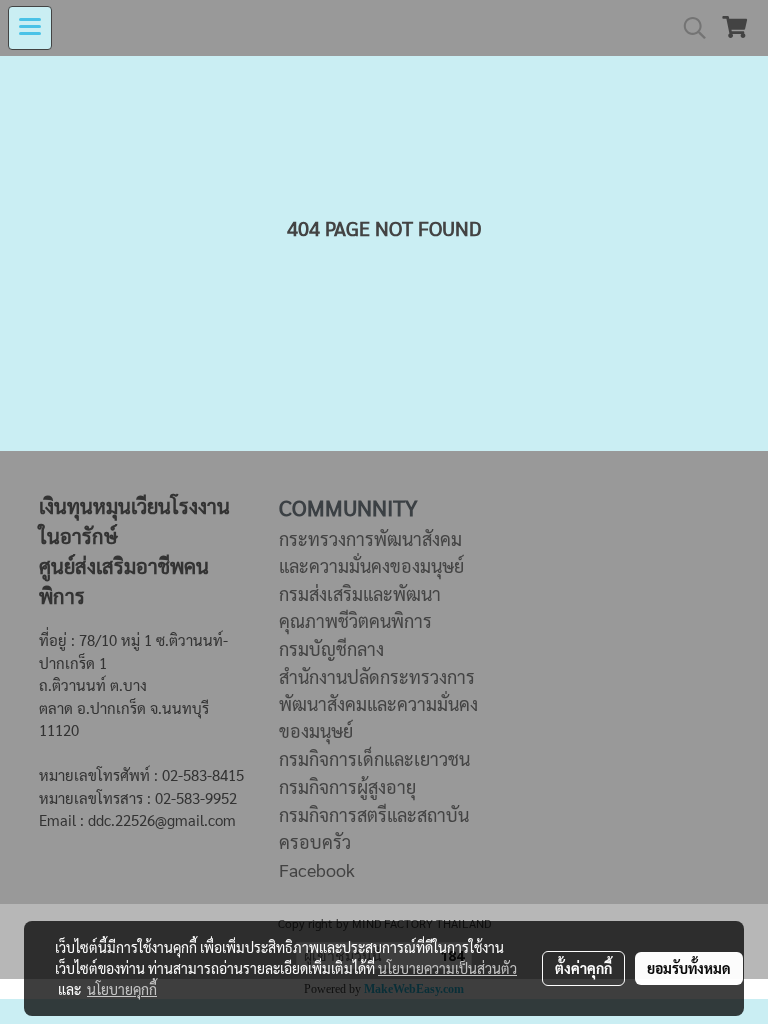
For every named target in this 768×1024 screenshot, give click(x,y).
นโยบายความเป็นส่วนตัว (447, 968)
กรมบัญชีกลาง (331, 648)
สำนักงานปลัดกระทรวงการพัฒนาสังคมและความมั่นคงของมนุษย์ (378, 703)
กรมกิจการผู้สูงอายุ (347, 786)
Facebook (317, 869)
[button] (688, 28)
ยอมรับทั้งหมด (689, 968)
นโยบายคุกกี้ (122, 989)
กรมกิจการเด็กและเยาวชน (374, 758)
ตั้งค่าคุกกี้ (583, 968)
